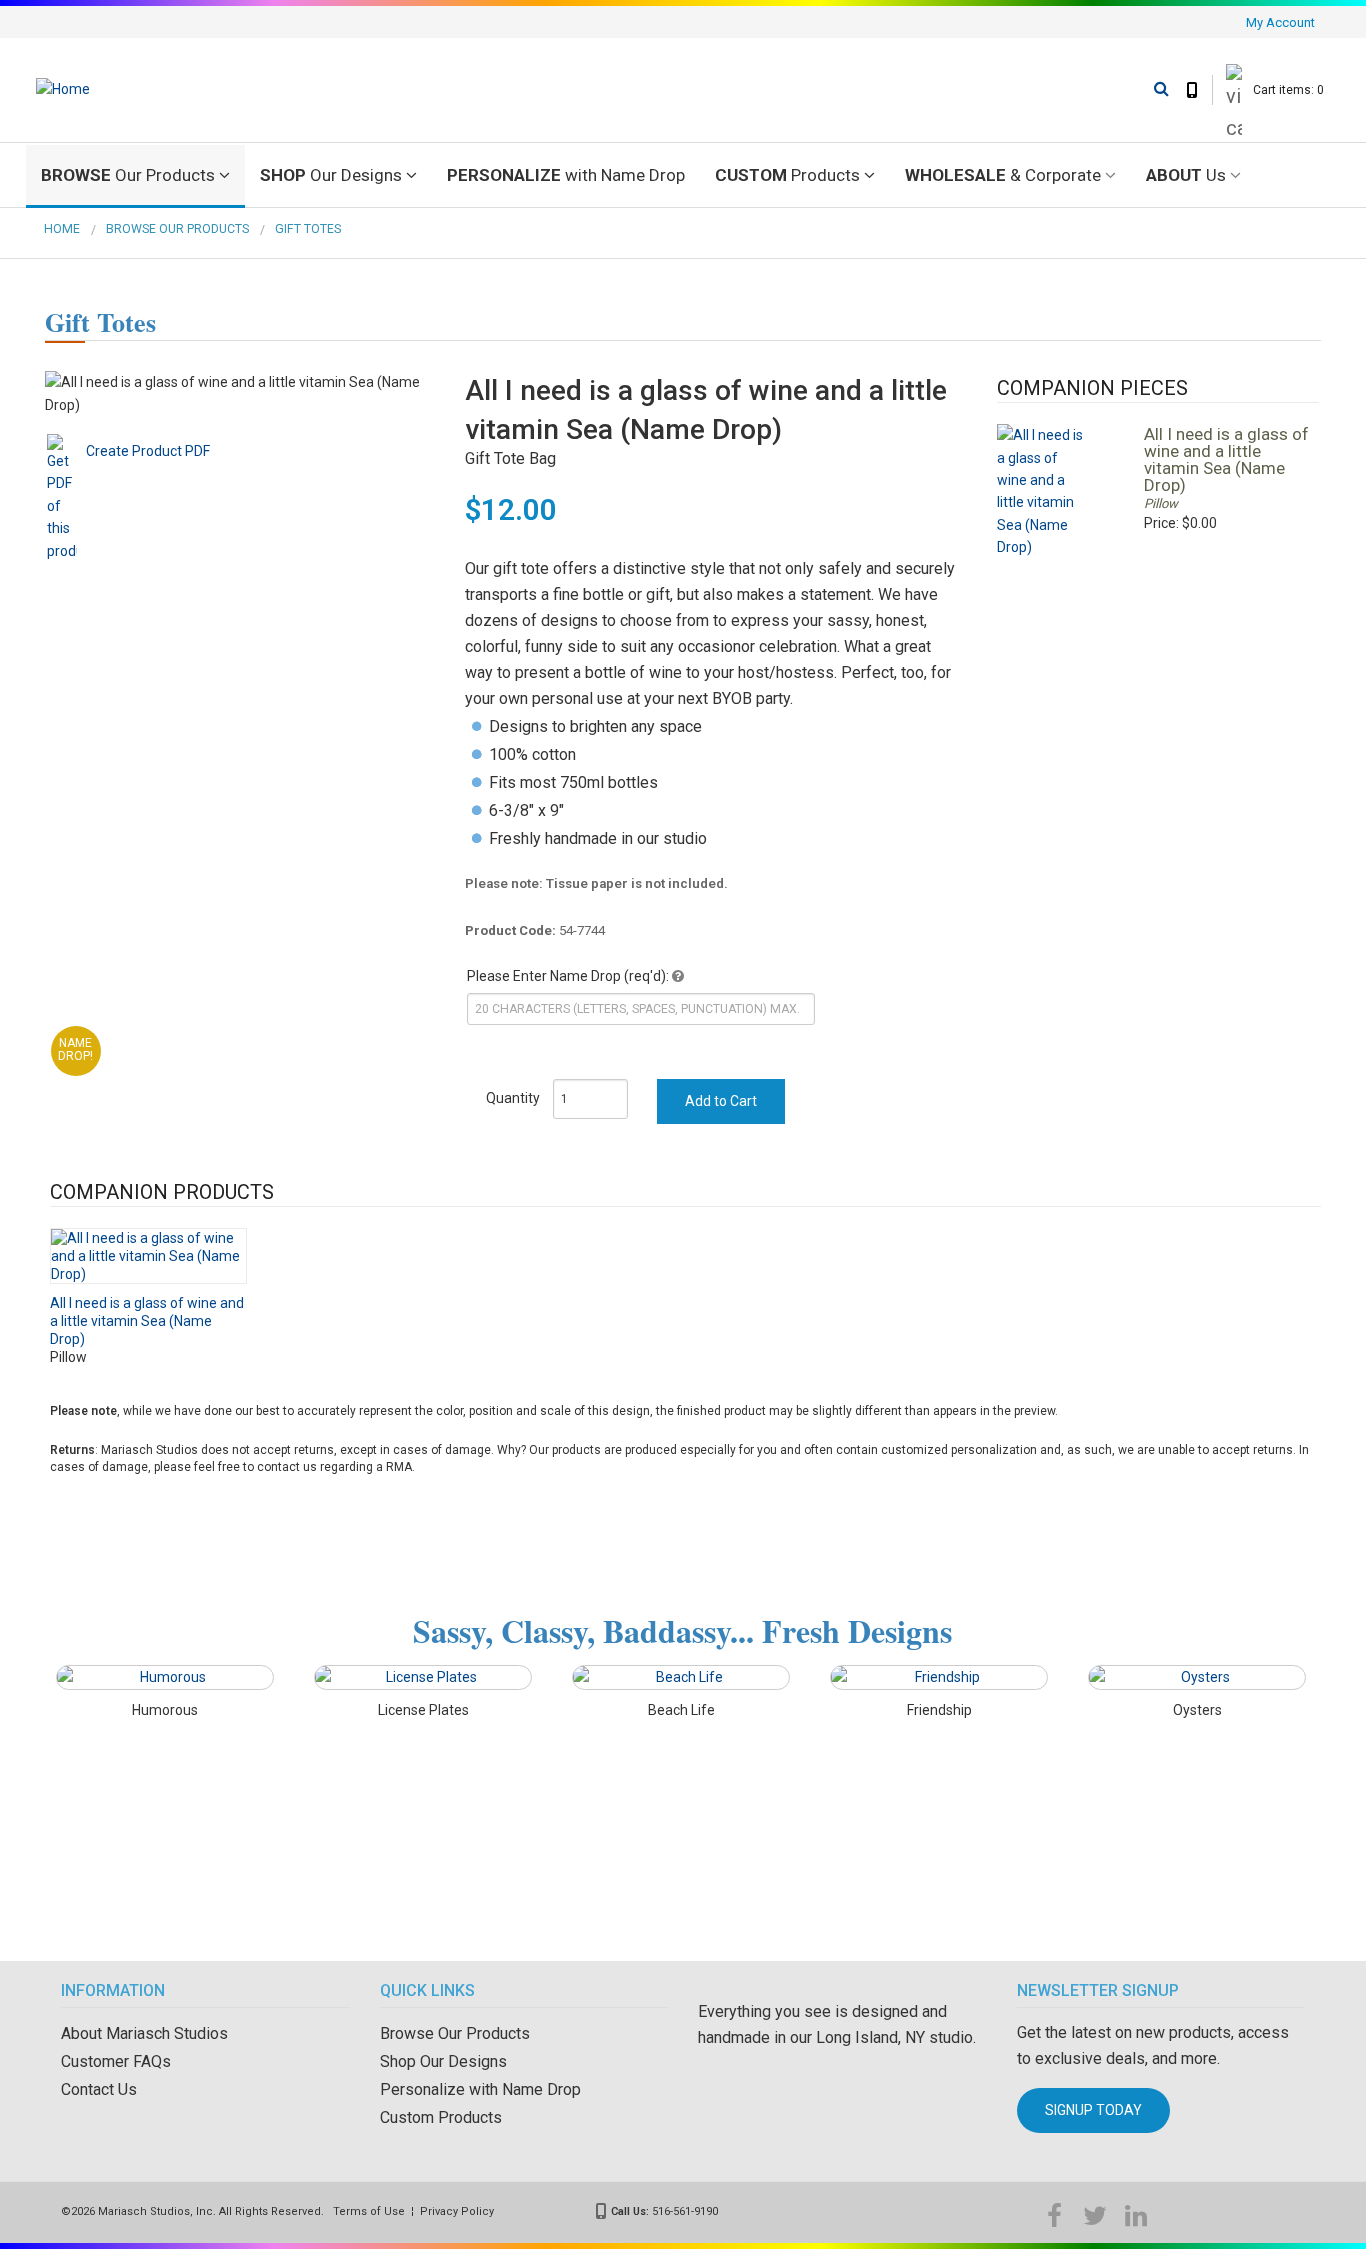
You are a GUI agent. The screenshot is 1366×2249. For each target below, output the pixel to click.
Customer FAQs (116, 2061)
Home (62, 229)
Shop (331, 175)
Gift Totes (308, 229)
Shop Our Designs (443, 2061)
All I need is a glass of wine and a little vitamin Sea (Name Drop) (1226, 459)
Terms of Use (369, 2211)
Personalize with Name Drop (480, 2089)
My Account (1280, 22)
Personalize (566, 175)
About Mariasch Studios (144, 2033)
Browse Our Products (177, 229)
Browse (128, 175)
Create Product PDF (148, 451)
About (1186, 175)
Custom (787, 175)
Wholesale (1003, 175)
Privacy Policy (457, 2211)
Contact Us (99, 2089)
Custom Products (441, 2117)
